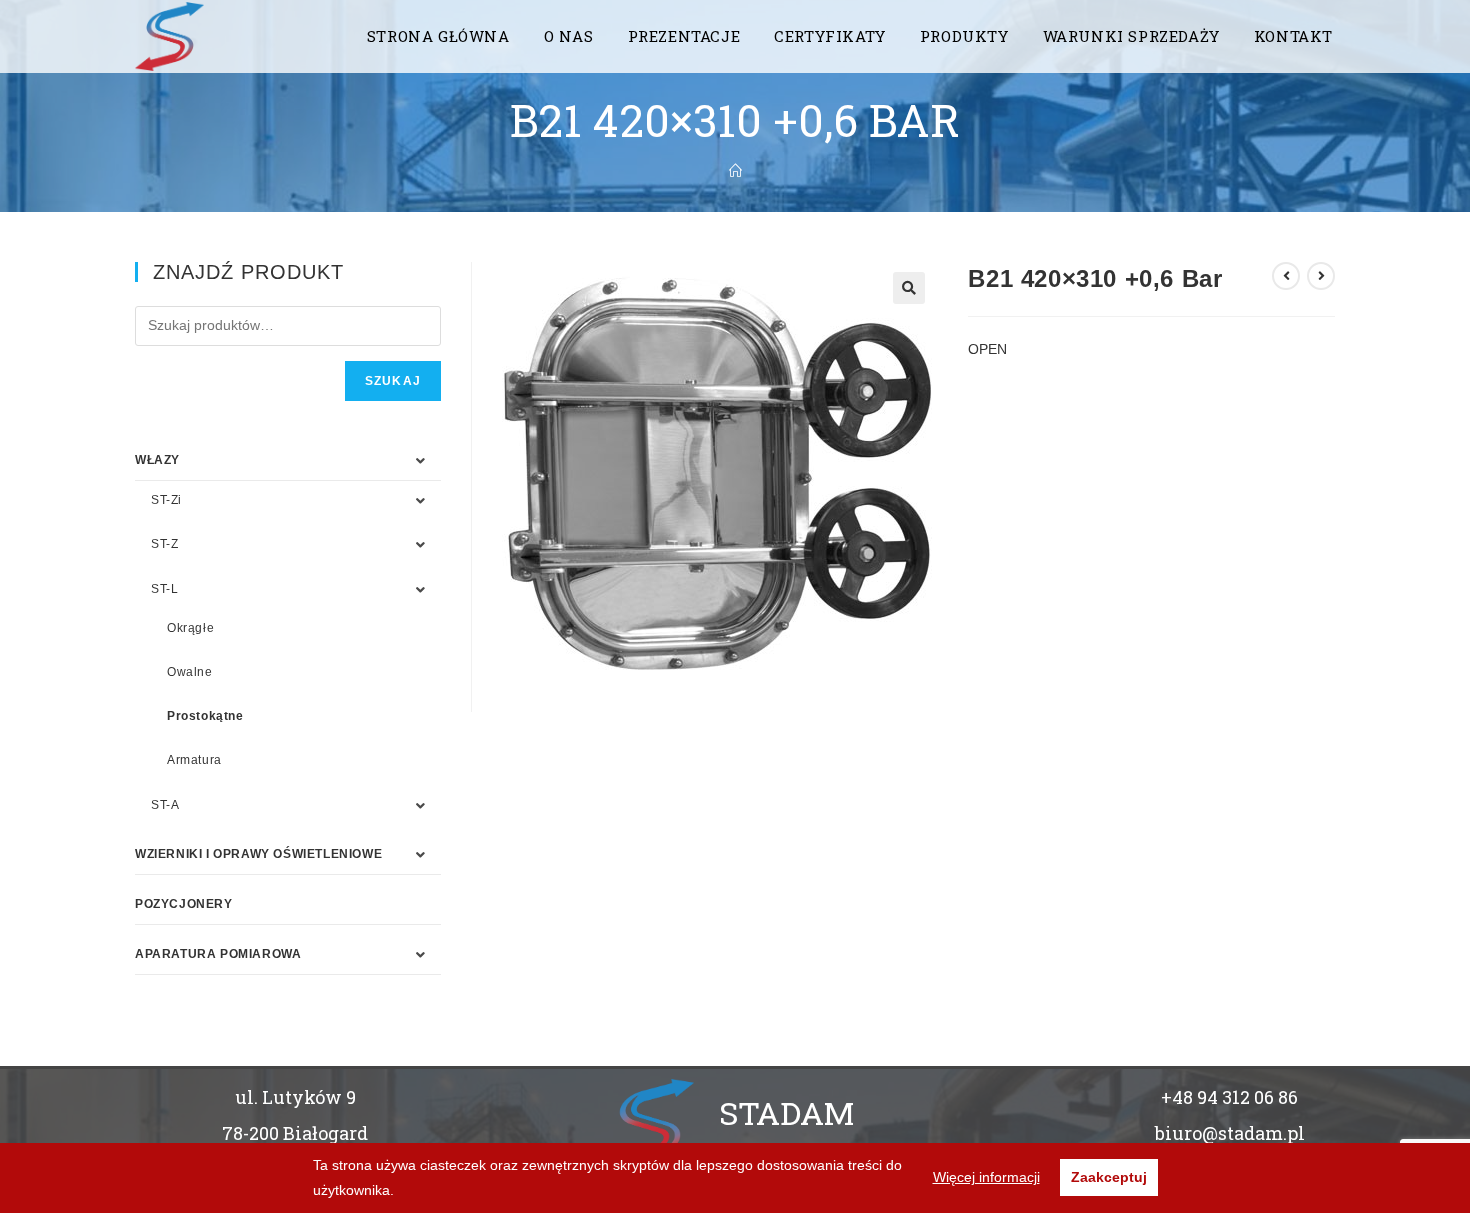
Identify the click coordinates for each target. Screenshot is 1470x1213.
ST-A (165, 805)
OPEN (987, 349)
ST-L (164, 589)
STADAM (786, 1112)
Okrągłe (190, 628)
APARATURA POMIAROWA (218, 954)
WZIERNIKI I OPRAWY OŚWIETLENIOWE (258, 854)
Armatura (194, 760)
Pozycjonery (184, 904)
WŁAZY (157, 460)
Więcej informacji (986, 1177)
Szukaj (393, 381)
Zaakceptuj (1109, 1177)
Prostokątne (205, 716)
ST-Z (164, 544)
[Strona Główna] (735, 171)
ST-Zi (166, 500)
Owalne (190, 672)
